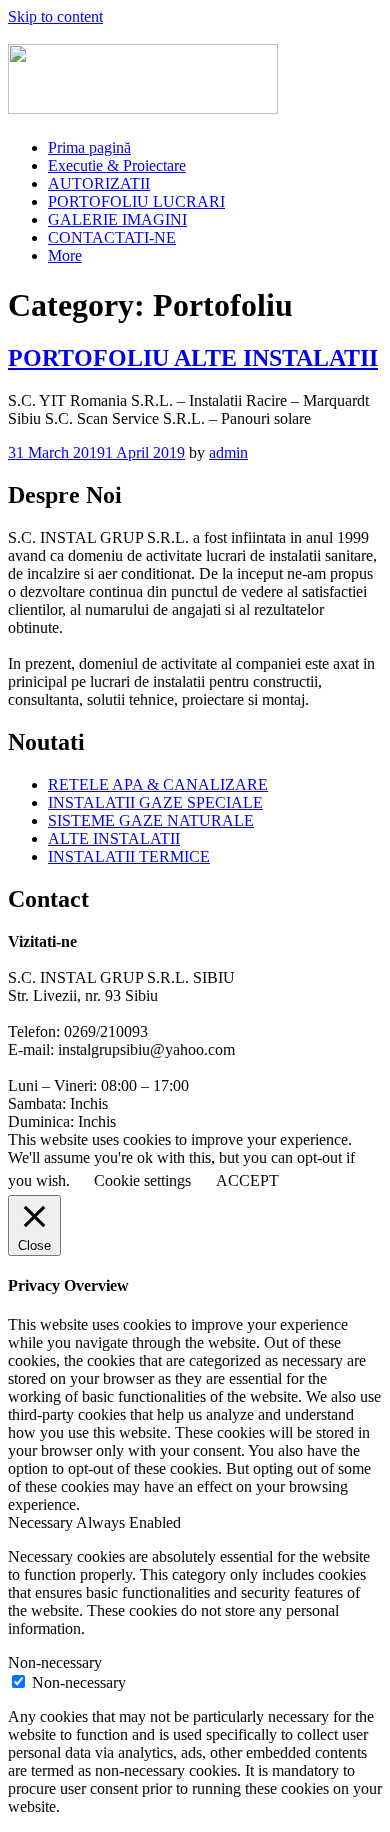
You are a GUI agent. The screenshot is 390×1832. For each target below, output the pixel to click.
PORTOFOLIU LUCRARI (136, 201)
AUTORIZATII (99, 183)
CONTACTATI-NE (112, 237)
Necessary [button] (42, 1522)
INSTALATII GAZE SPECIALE (155, 802)
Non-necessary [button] (55, 1662)
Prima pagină (89, 147)
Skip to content (55, 16)
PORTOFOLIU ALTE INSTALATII (193, 358)
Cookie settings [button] (142, 1180)
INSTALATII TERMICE (129, 856)
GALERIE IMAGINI (117, 219)
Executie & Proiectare (117, 165)
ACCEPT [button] (247, 1180)
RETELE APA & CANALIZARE (158, 784)
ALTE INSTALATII (114, 838)
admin (228, 452)
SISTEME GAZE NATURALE (151, 820)
